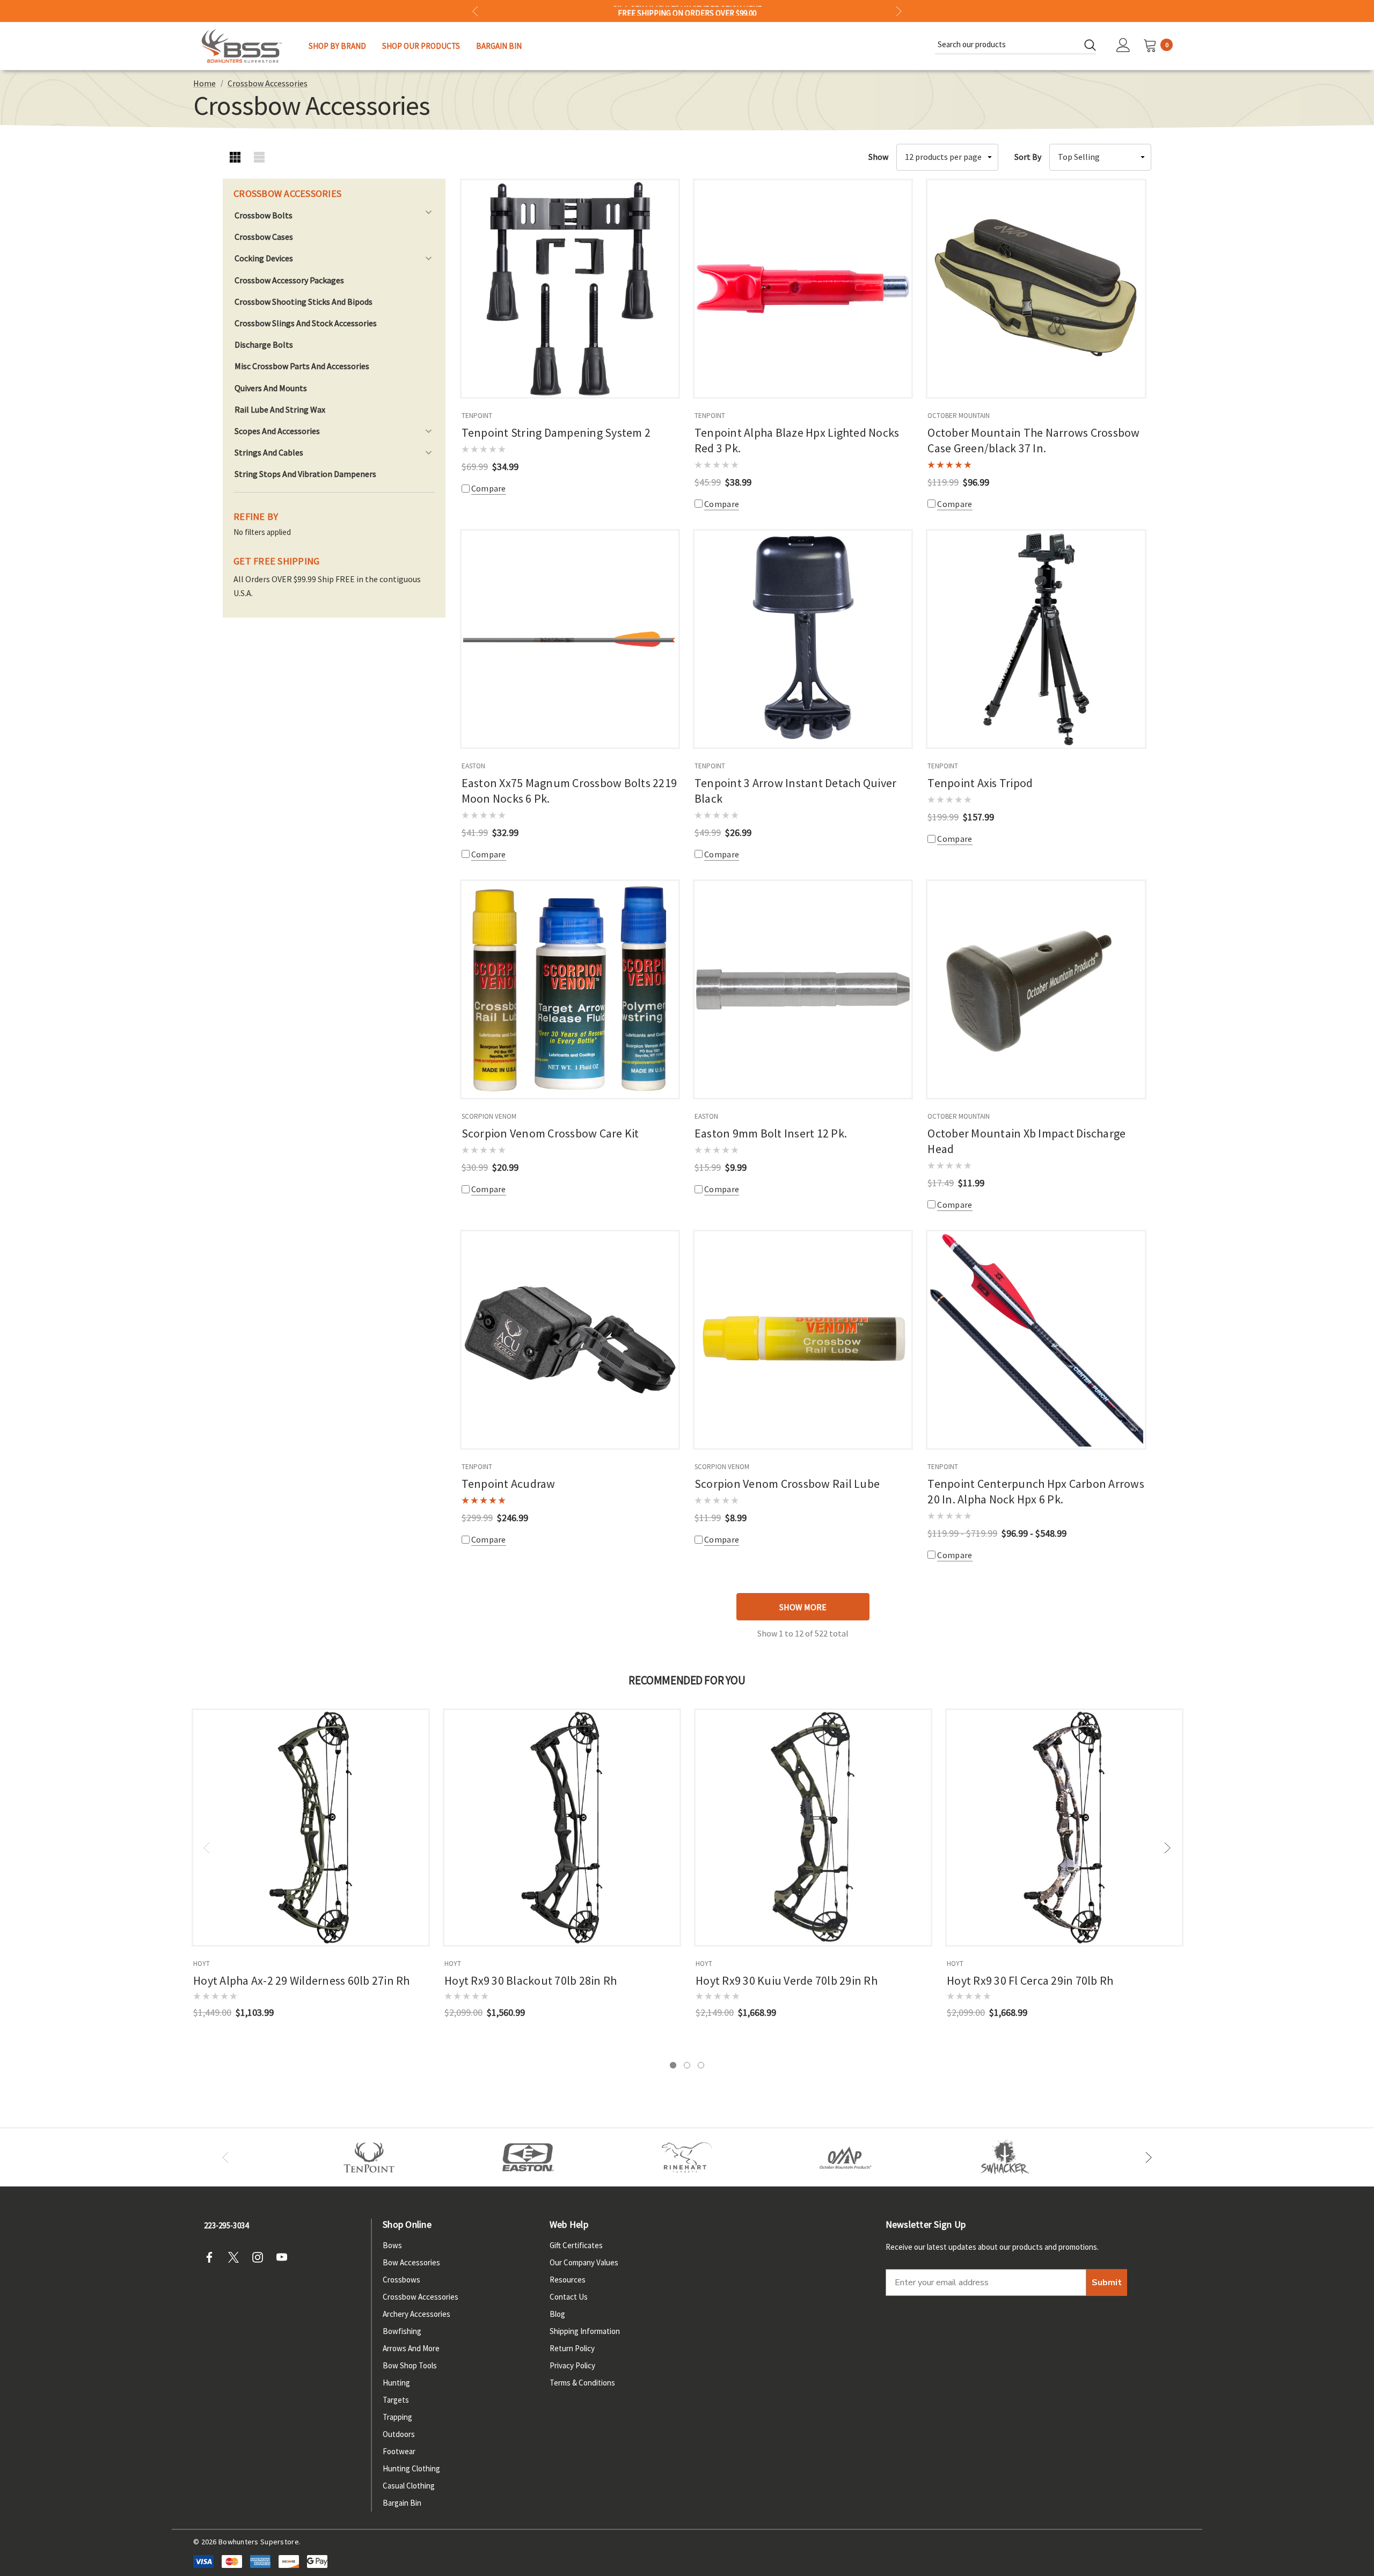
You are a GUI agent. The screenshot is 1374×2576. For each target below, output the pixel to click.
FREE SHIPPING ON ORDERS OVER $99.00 (687, 11)
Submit (1107, 2283)
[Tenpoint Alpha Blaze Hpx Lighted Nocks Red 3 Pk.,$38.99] (803, 289)
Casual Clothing (409, 2486)
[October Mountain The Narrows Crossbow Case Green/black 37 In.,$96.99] (1036, 289)
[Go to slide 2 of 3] (687, 2065)
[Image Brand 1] (369, 2157)
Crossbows (401, 2280)
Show (878, 157)
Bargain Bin (402, 2503)
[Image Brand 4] (687, 2157)
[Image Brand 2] (528, 2157)
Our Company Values (584, 2262)
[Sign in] (1123, 46)
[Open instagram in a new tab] (261, 2257)
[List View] (259, 157)
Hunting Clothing (411, 2468)
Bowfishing (402, 2331)
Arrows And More (411, 2348)
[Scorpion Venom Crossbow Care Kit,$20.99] (570, 989)
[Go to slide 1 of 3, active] (673, 2065)
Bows (392, 2245)
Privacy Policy (572, 2365)
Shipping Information (585, 2331)
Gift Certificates (576, 2245)
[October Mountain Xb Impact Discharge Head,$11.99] (1036, 989)
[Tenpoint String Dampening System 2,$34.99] (570, 289)
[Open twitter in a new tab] (237, 2257)
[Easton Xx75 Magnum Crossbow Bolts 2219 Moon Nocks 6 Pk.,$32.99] (570, 639)
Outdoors (399, 2434)
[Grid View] (235, 157)
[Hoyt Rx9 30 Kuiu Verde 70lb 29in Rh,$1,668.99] (813, 1828)
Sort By (1028, 157)
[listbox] (1100, 157)
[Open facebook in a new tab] (213, 2257)
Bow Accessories (411, 2262)
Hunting (396, 2383)
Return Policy (572, 2348)
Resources (568, 2280)
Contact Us (569, 2297)
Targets (396, 2400)
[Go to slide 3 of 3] (701, 2065)
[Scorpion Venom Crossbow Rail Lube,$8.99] (803, 1340)
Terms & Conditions (582, 2383)
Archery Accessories (416, 2314)
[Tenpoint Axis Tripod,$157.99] (1036, 639)
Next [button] (899, 11)
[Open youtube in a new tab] (285, 2257)
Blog (557, 2314)
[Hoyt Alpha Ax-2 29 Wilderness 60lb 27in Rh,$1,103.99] (311, 1828)
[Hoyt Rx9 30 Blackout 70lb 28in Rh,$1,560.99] (562, 1828)
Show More (803, 1607)
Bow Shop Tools (410, 2365)
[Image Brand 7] (1005, 2157)
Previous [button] (475, 11)
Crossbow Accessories (421, 2297)
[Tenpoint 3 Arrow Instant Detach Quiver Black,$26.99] (803, 639)
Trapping (397, 2417)
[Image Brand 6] (846, 2157)
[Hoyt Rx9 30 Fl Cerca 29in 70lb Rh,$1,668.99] (1064, 1828)
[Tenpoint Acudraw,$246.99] (570, 1340)
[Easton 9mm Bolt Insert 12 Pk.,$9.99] (803, 989)
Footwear (399, 2451)
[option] (369, 2157)
